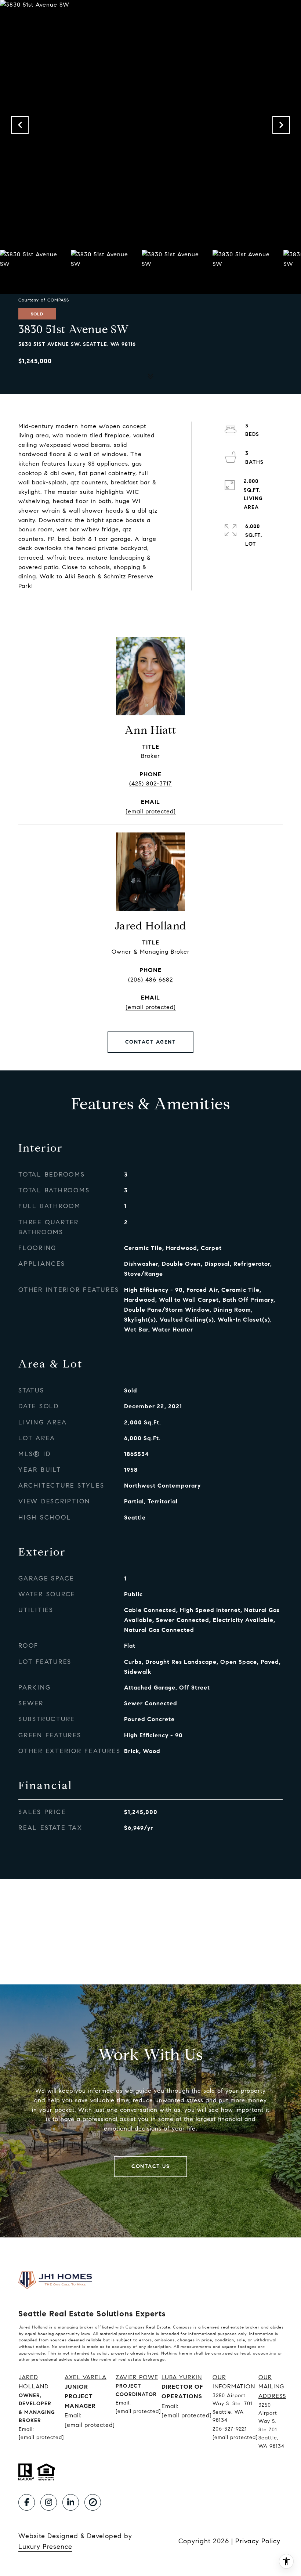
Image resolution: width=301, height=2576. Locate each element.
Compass (182, 2327)
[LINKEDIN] (71, 2502)
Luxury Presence (45, 2547)
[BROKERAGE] (93, 2502)
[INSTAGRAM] (49, 2502)
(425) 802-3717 (150, 783)
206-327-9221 (230, 2429)
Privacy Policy (258, 2541)
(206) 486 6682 (150, 980)
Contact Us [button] (150, 2166)
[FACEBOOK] (27, 2502)
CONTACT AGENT (151, 1042)
